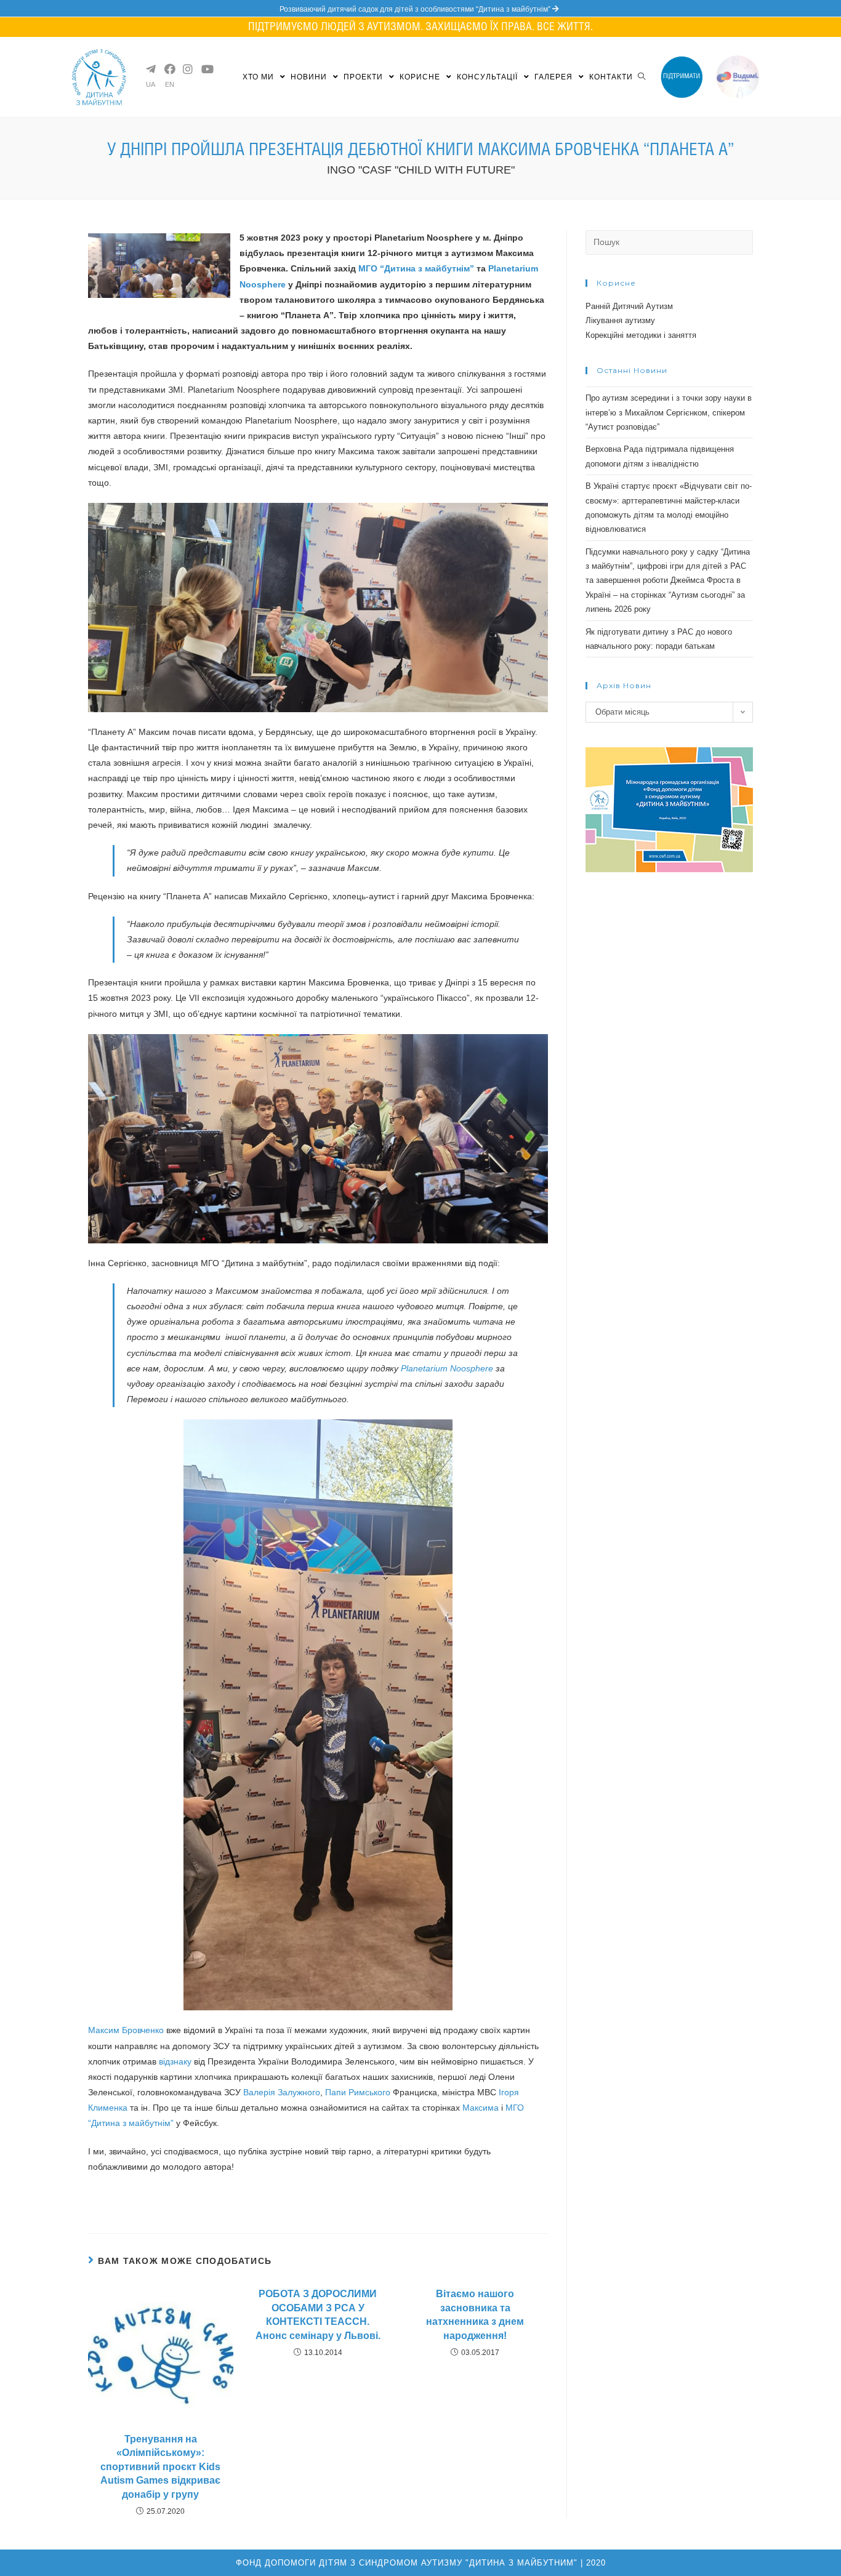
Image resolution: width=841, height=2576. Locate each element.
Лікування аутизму (620, 320)
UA (151, 85)
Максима (481, 2108)
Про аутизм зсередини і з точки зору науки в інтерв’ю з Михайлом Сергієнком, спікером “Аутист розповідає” (669, 412)
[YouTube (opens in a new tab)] (206, 69)
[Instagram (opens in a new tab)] (187, 69)
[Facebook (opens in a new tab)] (169, 69)
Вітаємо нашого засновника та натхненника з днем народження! (475, 2314)
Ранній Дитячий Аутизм (629, 306)
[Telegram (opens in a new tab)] (150, 69)
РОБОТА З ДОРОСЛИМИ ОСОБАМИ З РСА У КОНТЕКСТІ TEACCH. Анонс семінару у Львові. (318, 2314)
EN (170, 85)
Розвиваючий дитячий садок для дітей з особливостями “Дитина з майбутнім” (416, 9)
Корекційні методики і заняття (641, 335)
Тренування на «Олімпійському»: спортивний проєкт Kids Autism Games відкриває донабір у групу (160, 2467)
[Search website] (642, 77)
